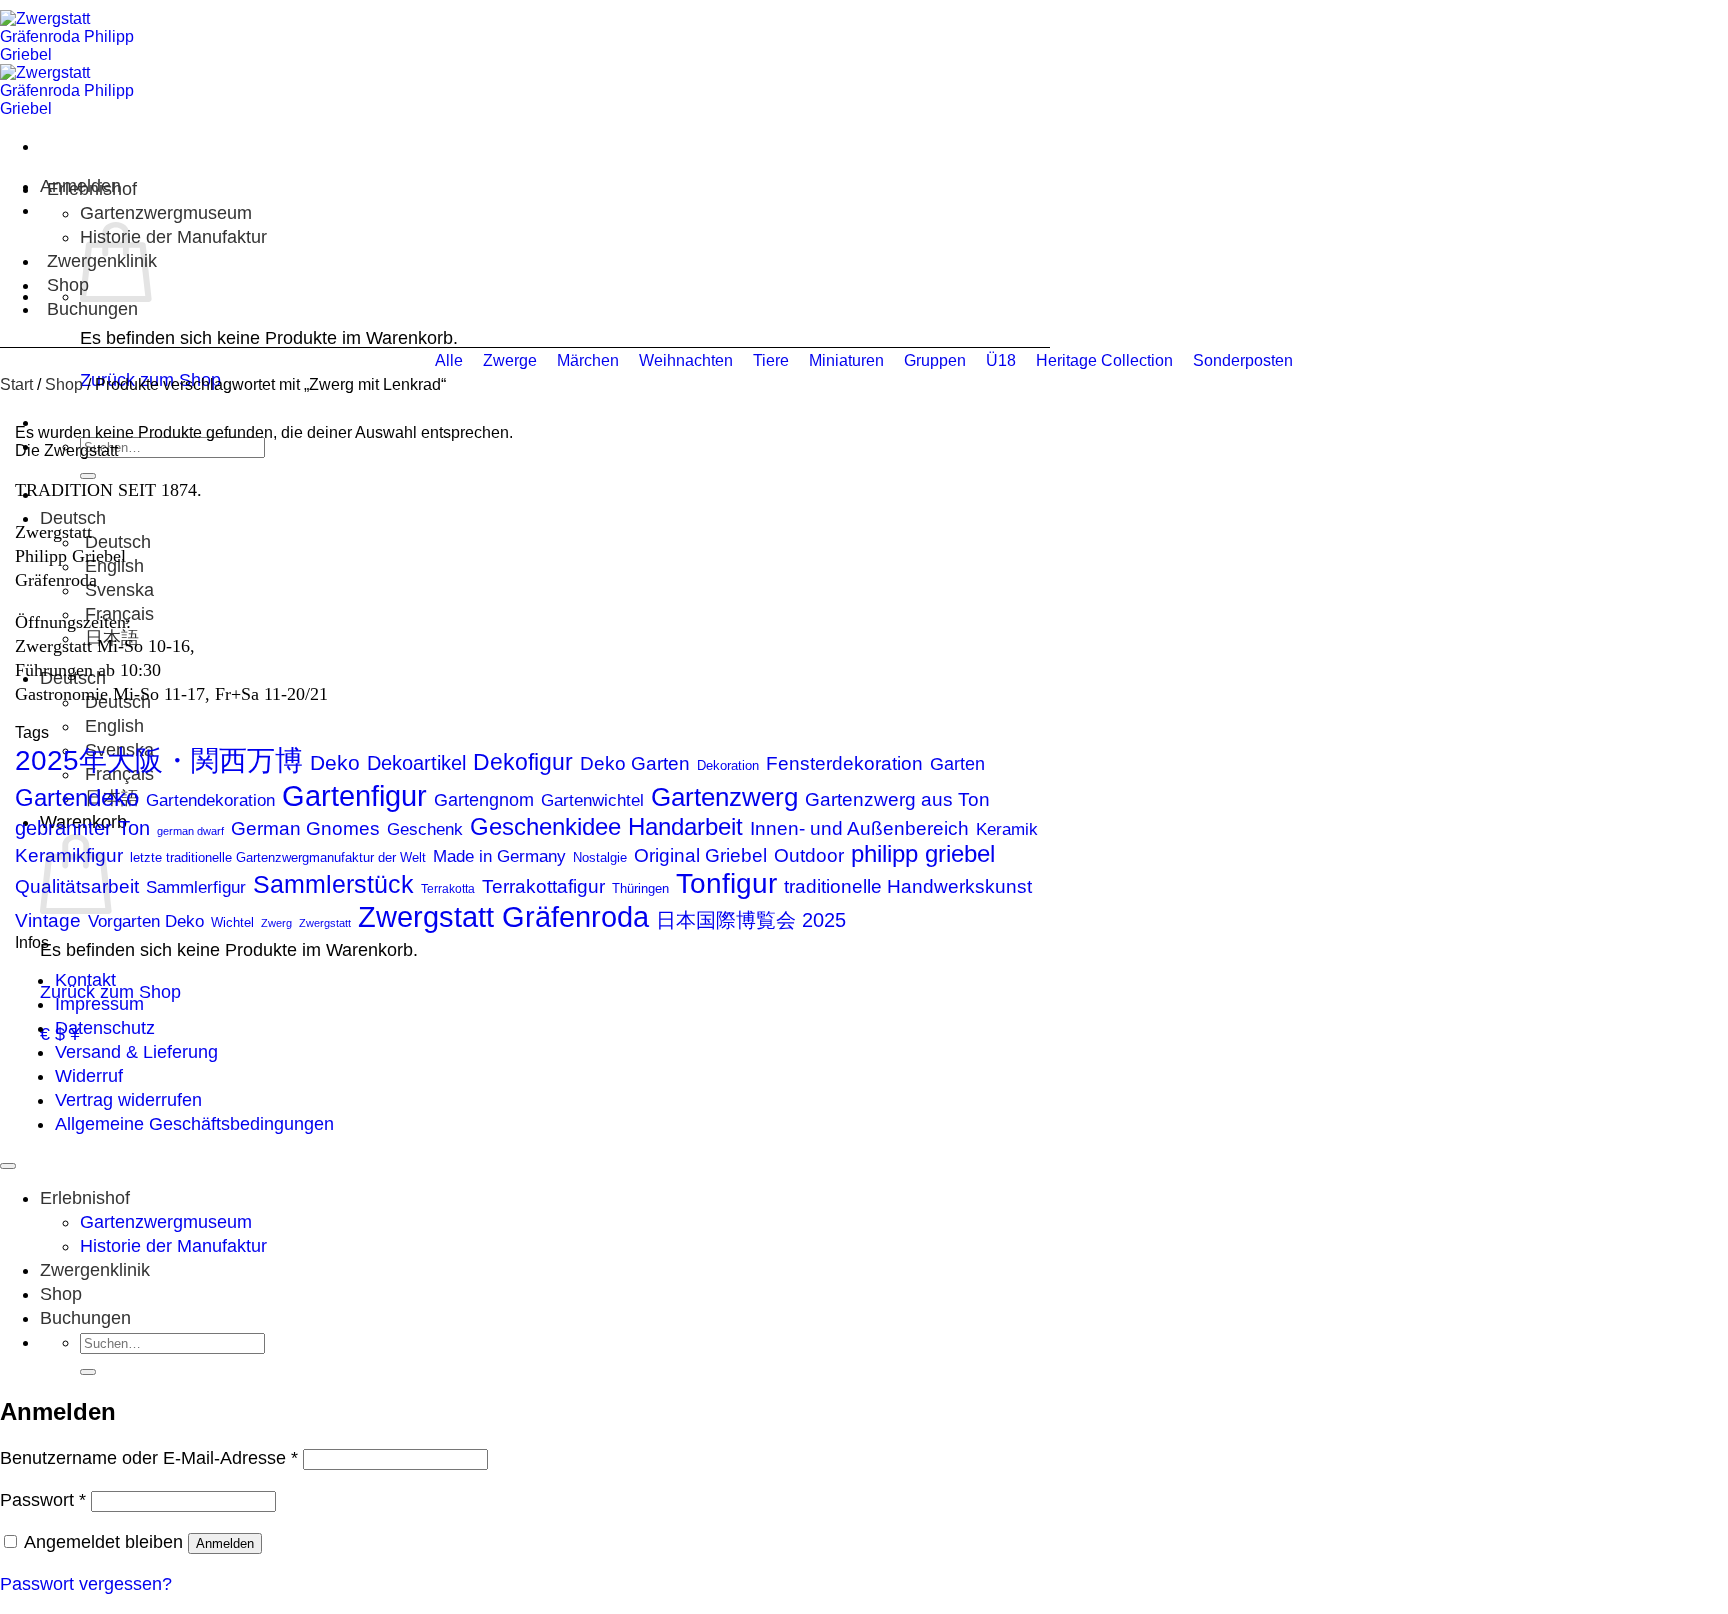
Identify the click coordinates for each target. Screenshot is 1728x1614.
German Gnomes (305, 828)
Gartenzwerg (724, 797)
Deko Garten (635, 763)
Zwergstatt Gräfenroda (503, 916)
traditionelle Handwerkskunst (908, 886)
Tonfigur (726, 883)
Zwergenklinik (95, 1270)
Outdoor (809, 855)
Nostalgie (600, 857)
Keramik (1007, 829)
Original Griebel (700, 855)
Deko (335, 762)
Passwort (43, 1500)
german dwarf (190, 831)
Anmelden (225, 1543)
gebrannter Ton (82, 828)
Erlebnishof (92, 189)
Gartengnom (484, 800)
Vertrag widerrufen (128, 1100)
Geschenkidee (545, 826)
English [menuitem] (112, 726)
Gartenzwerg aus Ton (897, 799)
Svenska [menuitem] (117, 590)
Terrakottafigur (543, 886)
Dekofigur (523, 762)
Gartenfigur (354, 795)
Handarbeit (685, 826)
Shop (68, 285)
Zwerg (276, 923)
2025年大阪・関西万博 (159, 760)
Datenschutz (105, 1028)
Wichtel (232, 922)
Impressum (99, 1004)
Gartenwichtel (592, 800)
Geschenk (425, 829)
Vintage (48, 920)
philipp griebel (923, 854)
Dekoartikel (416, 763)
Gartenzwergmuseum (166, 213)
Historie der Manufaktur (173, 237)
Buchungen (92, 309)
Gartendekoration (210, 800)
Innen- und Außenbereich (859, 828)
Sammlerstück (333, 884)
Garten (957, 763)
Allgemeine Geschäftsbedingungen (194, 1124)
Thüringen (640, 888)
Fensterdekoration (844, 763)
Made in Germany (499, 856)
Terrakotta (448, 889)
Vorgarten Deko (146, 921)
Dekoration (728, 765)
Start (16, 384)
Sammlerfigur (196, 887)
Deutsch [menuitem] (115, 542)
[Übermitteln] (88, 476)
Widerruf (89, 1076)
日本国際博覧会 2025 (751, 920)
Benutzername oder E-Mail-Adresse (149, 1458)
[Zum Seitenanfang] (8, 1166)
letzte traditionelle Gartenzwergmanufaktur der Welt (278, 857)
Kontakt (85, 980)
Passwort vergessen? (86, 1584)
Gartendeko (77, 797)
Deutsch (75, 518)
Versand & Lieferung (136, 1052)
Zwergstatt (325, 923)
